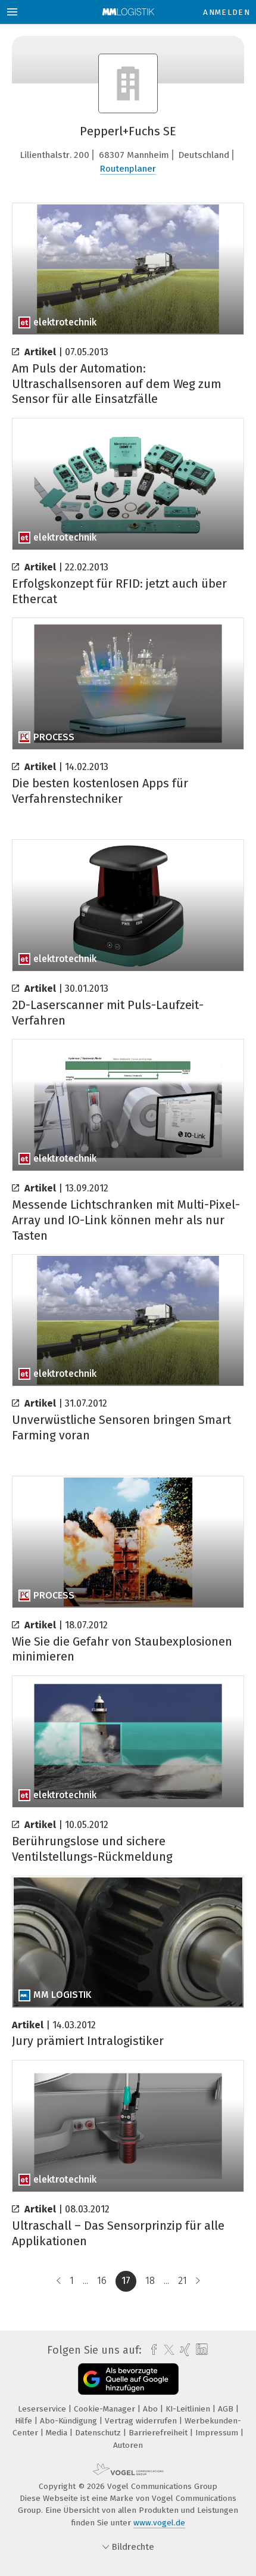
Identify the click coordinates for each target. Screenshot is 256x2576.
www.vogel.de (159, 2523)
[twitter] (166, 2350)
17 (126, 2281)
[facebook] (151, 2350)
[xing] (184, 2350)
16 (102, 2281)
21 (182, 2281)
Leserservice (43, 2409)
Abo (152, 2409)
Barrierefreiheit (159, 2433)
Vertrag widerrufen (142, 2421)
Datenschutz (99, 2433)
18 (150, 2281)
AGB (227, 2409)
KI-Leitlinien (189, 2409)
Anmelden (227, 12)
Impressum (218, 2433)
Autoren (128, 2445)
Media (58, 2433)
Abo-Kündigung (70, 2421)
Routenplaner (128, 169)
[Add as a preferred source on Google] (128, 2379)
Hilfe (25, 2421)
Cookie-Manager (106, 2409)
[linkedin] (200, 2350)
